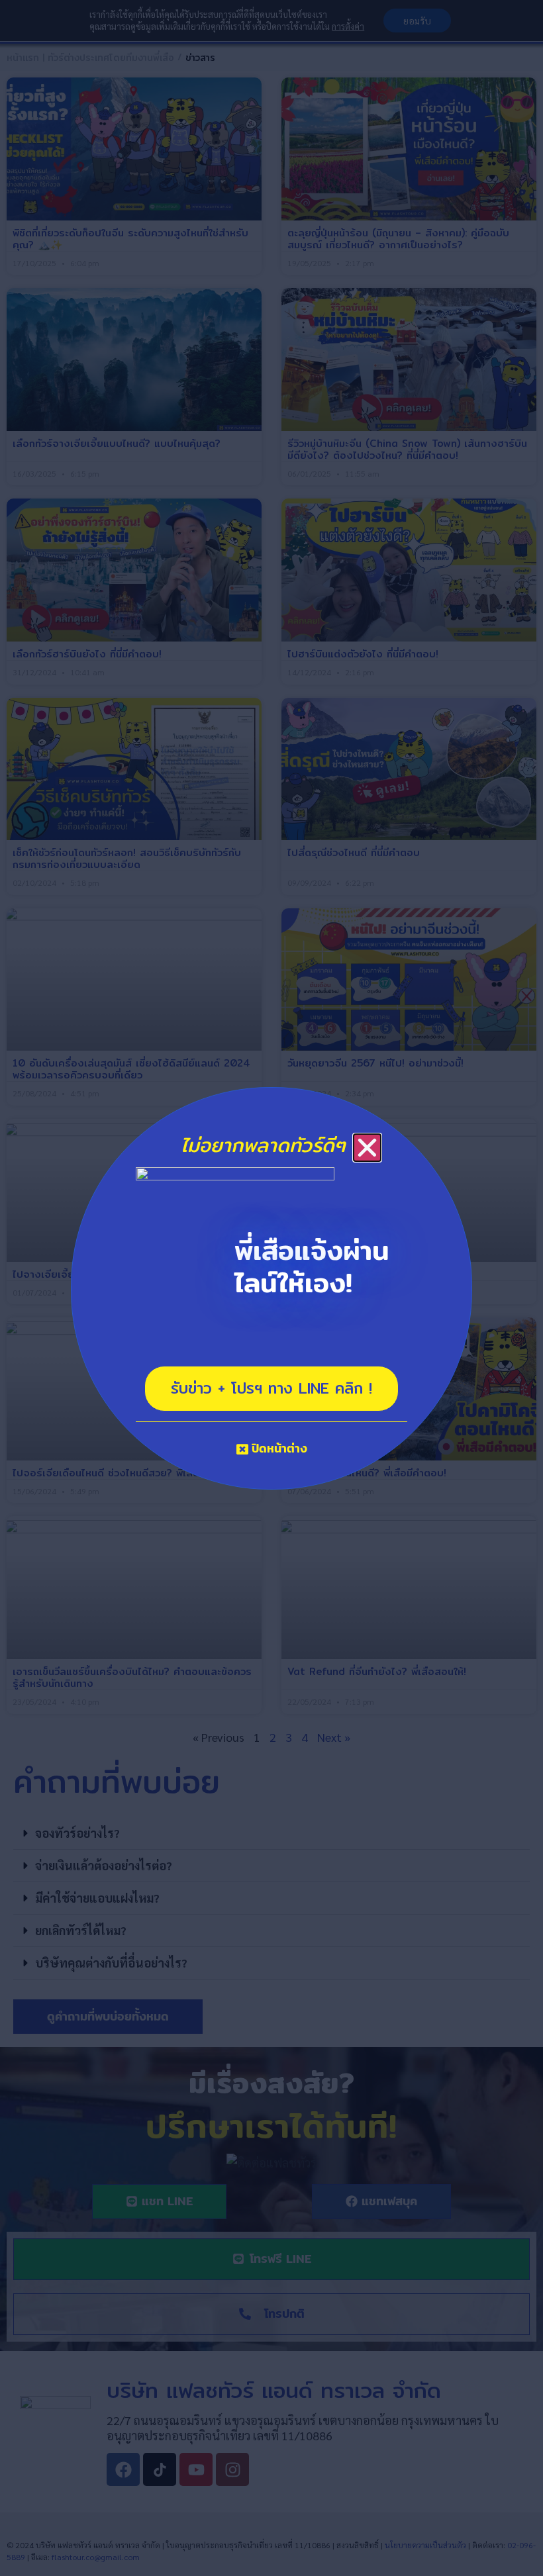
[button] (367, 1148)
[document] (271, 1288)
